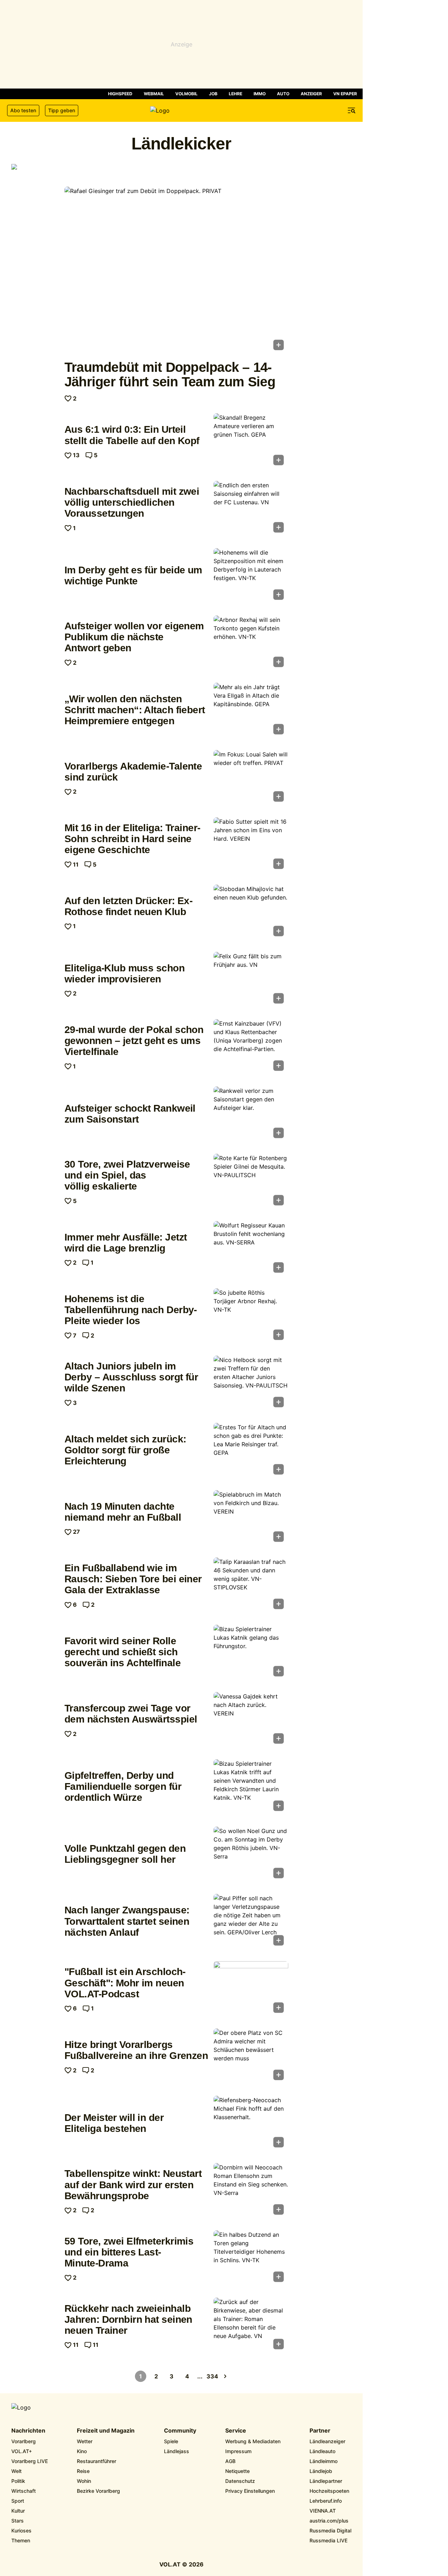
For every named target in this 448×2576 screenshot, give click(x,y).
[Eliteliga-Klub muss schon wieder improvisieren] (251, 980)
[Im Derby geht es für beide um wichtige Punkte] (251, 576)
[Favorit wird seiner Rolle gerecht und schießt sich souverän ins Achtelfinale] (251, 1653)
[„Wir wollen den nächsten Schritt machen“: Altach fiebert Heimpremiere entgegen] (251, 711)
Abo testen (23, 110)
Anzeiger (311, 94)
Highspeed (120, 94)
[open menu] (352, 110)
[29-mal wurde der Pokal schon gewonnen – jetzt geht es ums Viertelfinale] (251, 1047)
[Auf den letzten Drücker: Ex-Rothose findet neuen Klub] (251, 913)
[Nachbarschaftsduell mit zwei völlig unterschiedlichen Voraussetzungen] (251, 509)
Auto (283, 94)
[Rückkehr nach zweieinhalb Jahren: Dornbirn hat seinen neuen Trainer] (251, 2326)
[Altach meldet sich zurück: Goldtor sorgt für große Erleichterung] (251, 1451)
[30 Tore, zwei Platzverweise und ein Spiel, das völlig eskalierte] (251, 1182)
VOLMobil (186, 94)
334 (212, 2376)
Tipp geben (62, 110)
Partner (320, 2431)
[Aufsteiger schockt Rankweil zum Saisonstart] (251, 1114)
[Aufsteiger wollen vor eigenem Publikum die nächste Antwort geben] (251, 643)
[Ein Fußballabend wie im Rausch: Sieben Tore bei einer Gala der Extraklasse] (251, 1585)
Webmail (154, 94)
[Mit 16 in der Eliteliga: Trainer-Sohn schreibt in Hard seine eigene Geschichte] (251, 845)
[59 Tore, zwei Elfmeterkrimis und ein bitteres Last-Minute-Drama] (251, 2258)
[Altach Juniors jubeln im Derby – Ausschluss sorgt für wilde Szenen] (251, 1384)
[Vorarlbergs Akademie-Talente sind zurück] (251, 778)
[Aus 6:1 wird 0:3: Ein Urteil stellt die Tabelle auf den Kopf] (251, 441)
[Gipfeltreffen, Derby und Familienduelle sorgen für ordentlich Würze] (251, 1787)
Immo (260, 94)
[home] (181, 110)
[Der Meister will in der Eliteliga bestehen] (251, 2124)
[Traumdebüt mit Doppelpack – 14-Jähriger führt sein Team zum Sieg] (176, 271)
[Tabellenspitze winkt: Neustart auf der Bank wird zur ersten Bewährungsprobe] (251, 2191)
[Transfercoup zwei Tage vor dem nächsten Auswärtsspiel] (251, 1720)
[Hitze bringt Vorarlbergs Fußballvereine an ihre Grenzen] (251, 2056)
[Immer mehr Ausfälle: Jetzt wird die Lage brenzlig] (251, 1249)
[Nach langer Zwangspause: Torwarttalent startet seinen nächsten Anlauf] (251, 1922)
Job (213, 94)
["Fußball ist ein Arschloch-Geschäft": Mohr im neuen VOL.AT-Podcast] (251, 1989)
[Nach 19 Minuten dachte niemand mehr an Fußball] (251, 1518)
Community (180, 2431)
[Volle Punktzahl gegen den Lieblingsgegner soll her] (251, 1855)
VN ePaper (345, 94)
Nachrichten (28, 2431)
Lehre (236, 94)
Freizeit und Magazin (106, 2431)
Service (236, 2431)
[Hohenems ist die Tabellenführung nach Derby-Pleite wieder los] (251, 1316)
